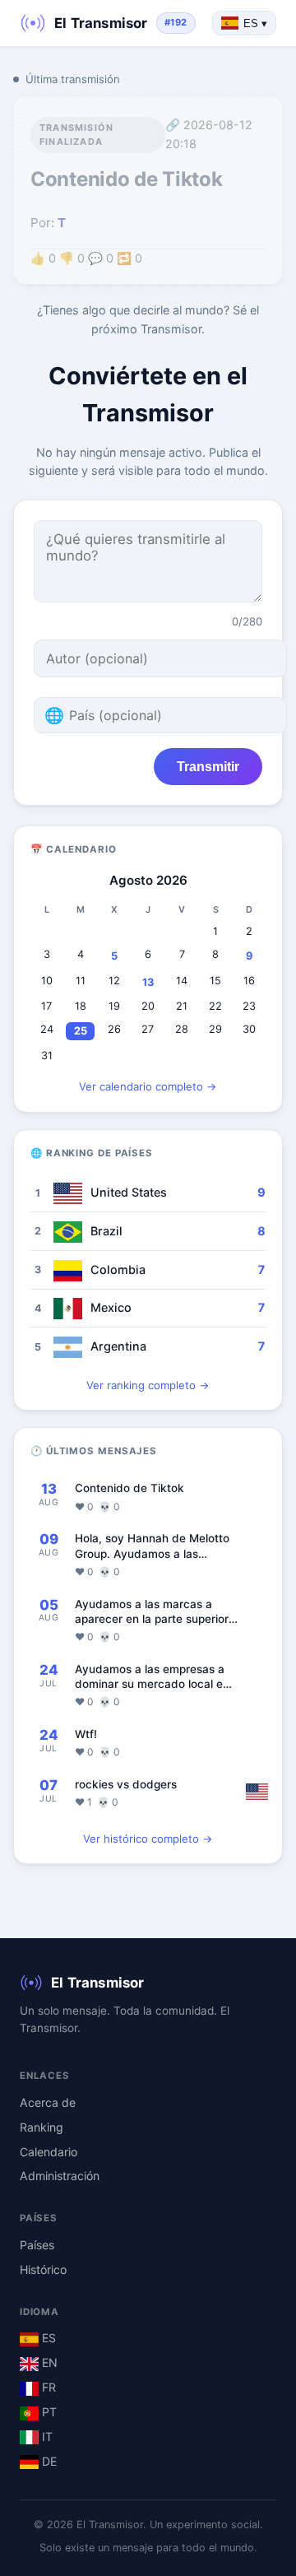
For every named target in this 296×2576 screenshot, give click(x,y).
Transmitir (208, 766)
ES (47, 2338)
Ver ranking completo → (148, 1385)
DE (48, 2461)
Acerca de (48, 2102)
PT (48, 2412)
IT (46, 2437)
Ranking (42, 2127)
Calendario (49, 2152)
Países (37, 2245)
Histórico (43, 2269)
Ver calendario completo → (148, 1086)
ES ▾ (255, 23)
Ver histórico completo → (148, 1839)
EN (48, 2362)
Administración (60, 2176)
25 (81, 1031)
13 (148, 982)
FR (47, 2387)
